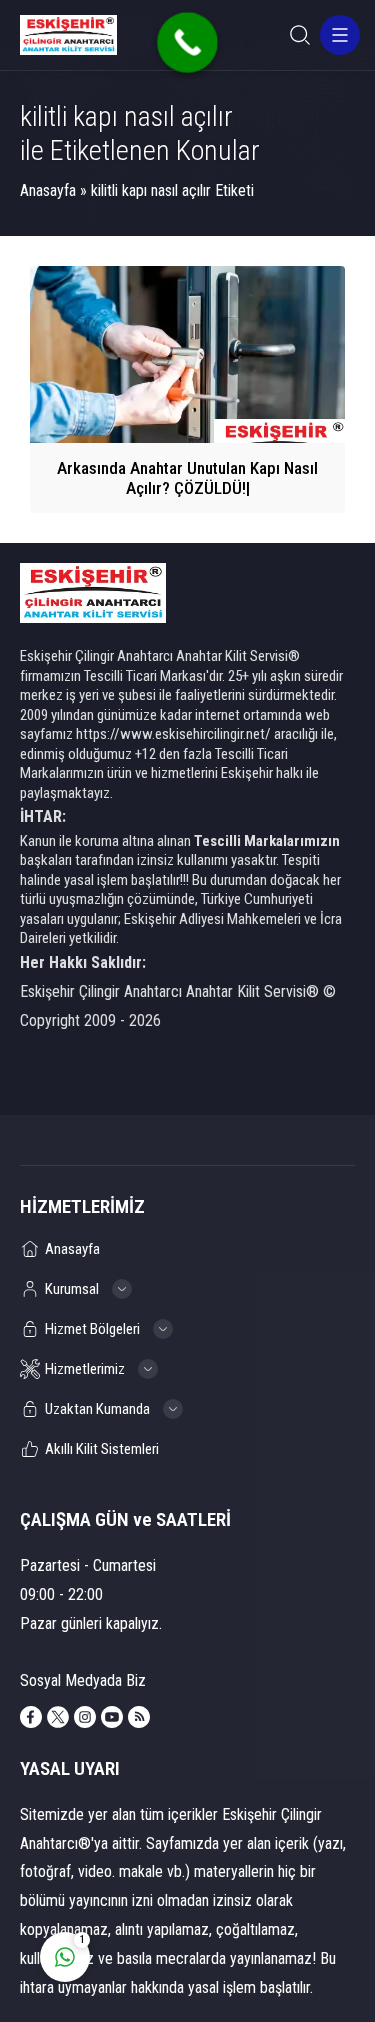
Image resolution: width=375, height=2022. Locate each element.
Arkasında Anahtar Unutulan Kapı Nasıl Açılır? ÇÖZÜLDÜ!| (187, 478)
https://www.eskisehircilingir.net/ (173, 734)
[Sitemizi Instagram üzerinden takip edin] (85, 1717)
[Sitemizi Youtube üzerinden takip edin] (112, 1717)
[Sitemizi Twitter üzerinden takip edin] (58, 1717)
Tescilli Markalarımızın (267, 841)
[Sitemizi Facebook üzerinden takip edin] (31, 1717)
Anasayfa (48, 190)
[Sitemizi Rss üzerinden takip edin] (139, 1717)
